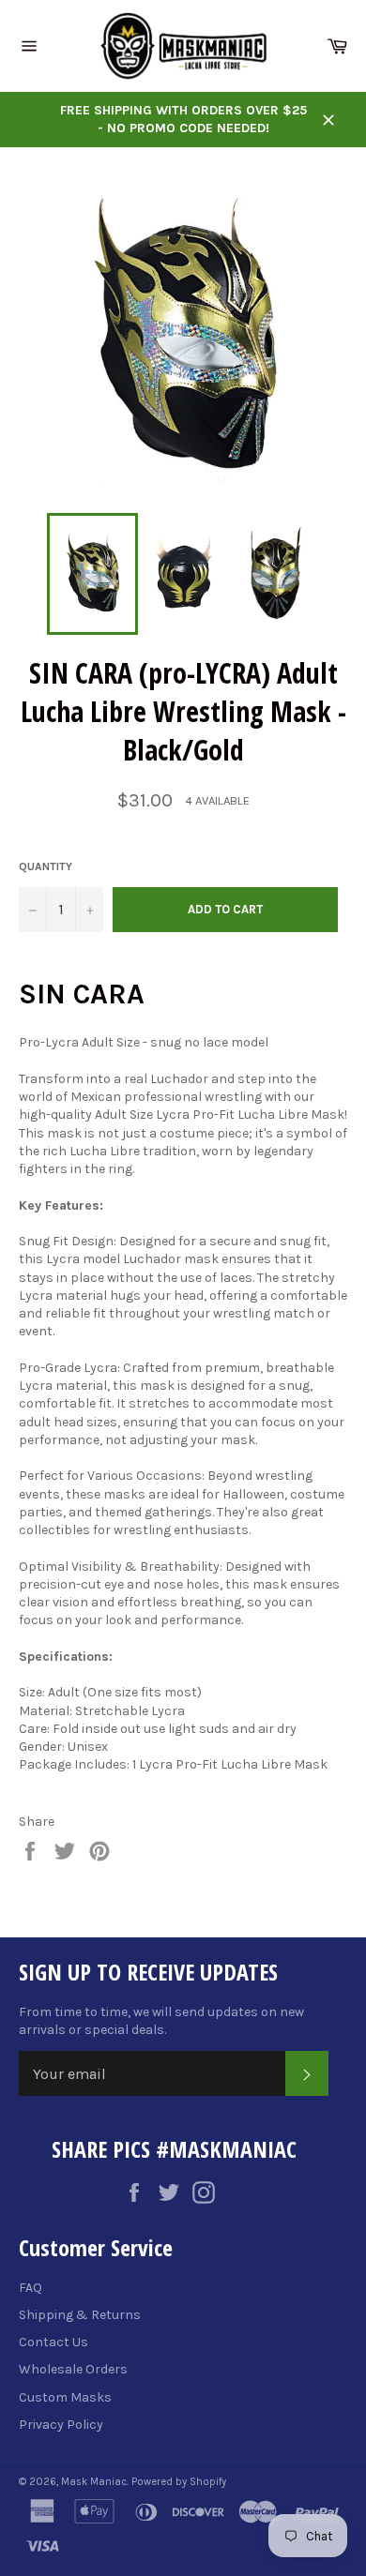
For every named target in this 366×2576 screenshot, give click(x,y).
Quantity (46, 866)
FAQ (30, 2288)
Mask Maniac (94, 2482)
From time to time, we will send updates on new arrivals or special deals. (161, 2021)
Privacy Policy (61, 2425)
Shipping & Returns (80, 2315)
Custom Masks (65, 2397)
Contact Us (53, 2342)
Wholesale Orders (73, 2369)
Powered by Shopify (179, 2482)
